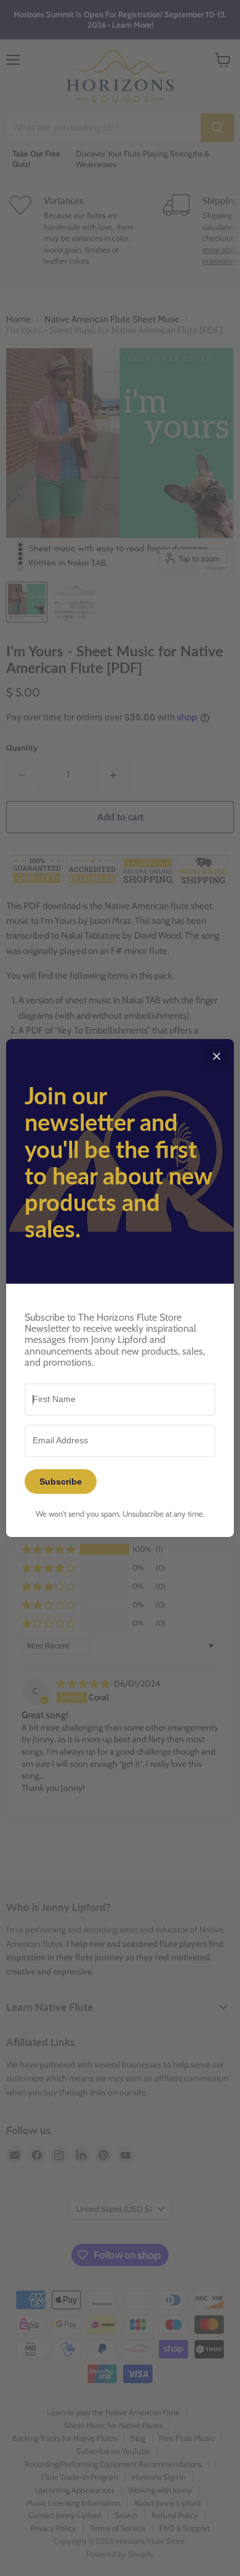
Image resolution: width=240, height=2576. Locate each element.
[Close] (217, 1056)
